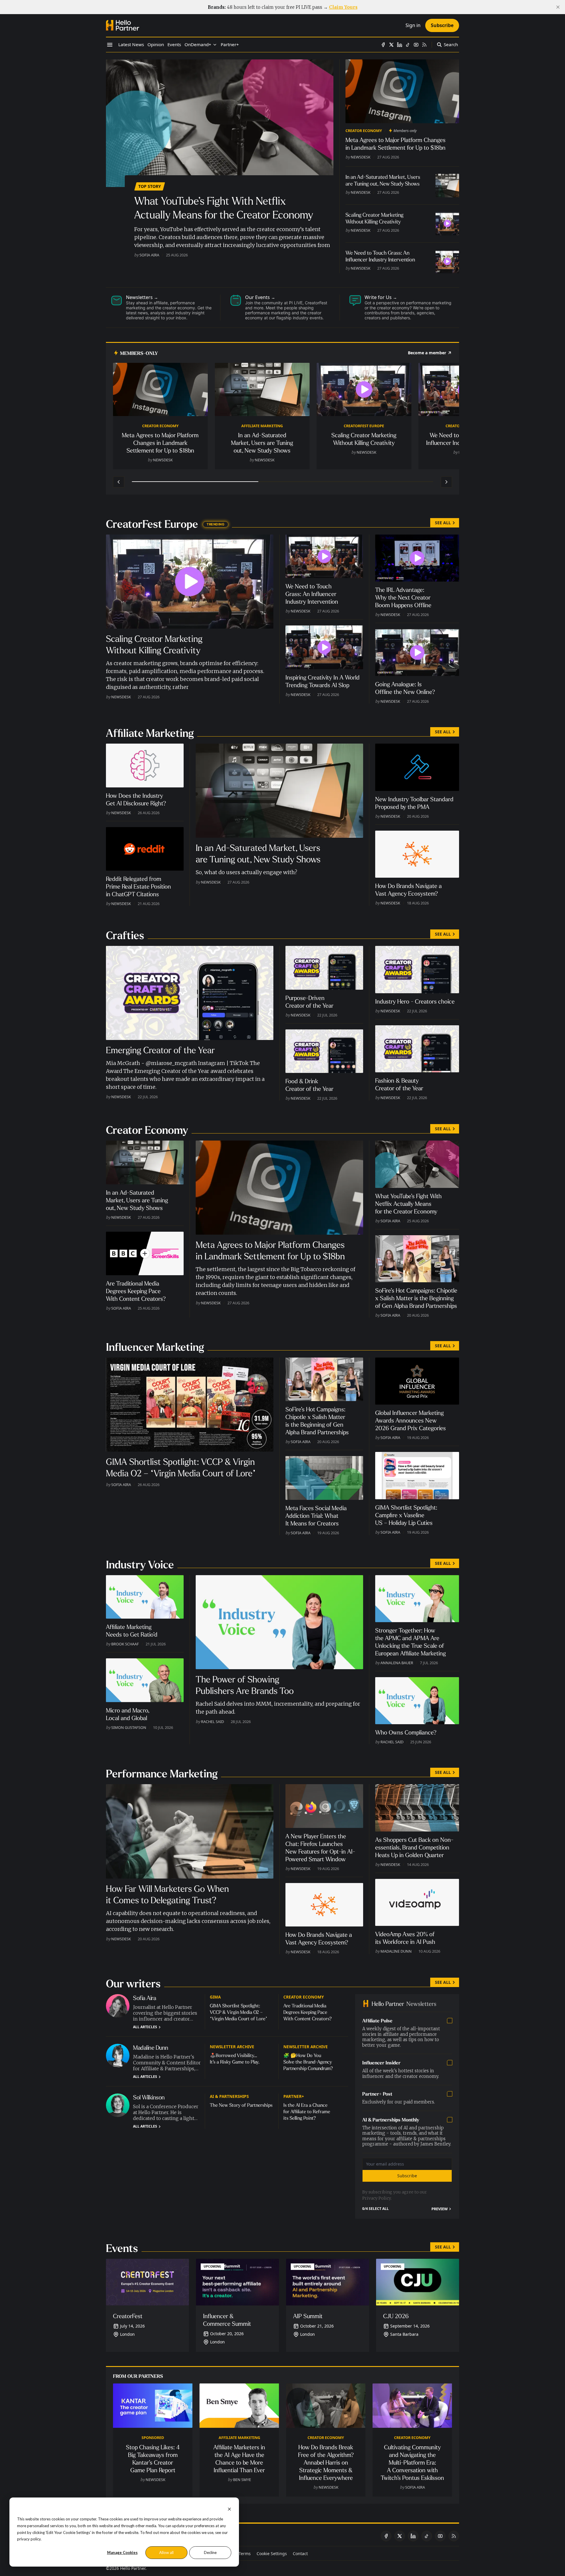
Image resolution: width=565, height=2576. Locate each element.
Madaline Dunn (396, 1951)
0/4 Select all (375, 2209)
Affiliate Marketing (262, 426)
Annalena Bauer (397, 1663)
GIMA (215, 1997)
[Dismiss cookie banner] (229, 2509)
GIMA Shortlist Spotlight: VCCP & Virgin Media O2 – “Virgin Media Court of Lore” (239, 2012)
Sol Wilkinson (149, 2097)
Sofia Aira (149, 255)
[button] (198, 45)
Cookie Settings (272, 2554)
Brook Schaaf (125, 1644)
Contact (300, 2554)
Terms (245, 2554)
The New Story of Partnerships (241, 2105)
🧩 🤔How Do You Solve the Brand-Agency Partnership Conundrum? (308, 2062)
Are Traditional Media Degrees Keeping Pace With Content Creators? (308, 2012)
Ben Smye (242, 2480)
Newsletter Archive (232, 2047)
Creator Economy (364, 131)
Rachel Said (212, 1722)
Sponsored (153, 2438)
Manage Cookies (122, 2552)
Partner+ (294, 2096)
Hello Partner (133, 2568)
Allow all (166, 2552)
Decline (210, 2552)
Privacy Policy (377, 2198)
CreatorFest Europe (364, 426)
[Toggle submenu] (215, 45)
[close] (558, 7)
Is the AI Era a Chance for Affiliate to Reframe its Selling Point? (307, 2112)
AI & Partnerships (229, 2096)
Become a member (427, 353)
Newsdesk (361, 157)
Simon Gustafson (129, 1727)
